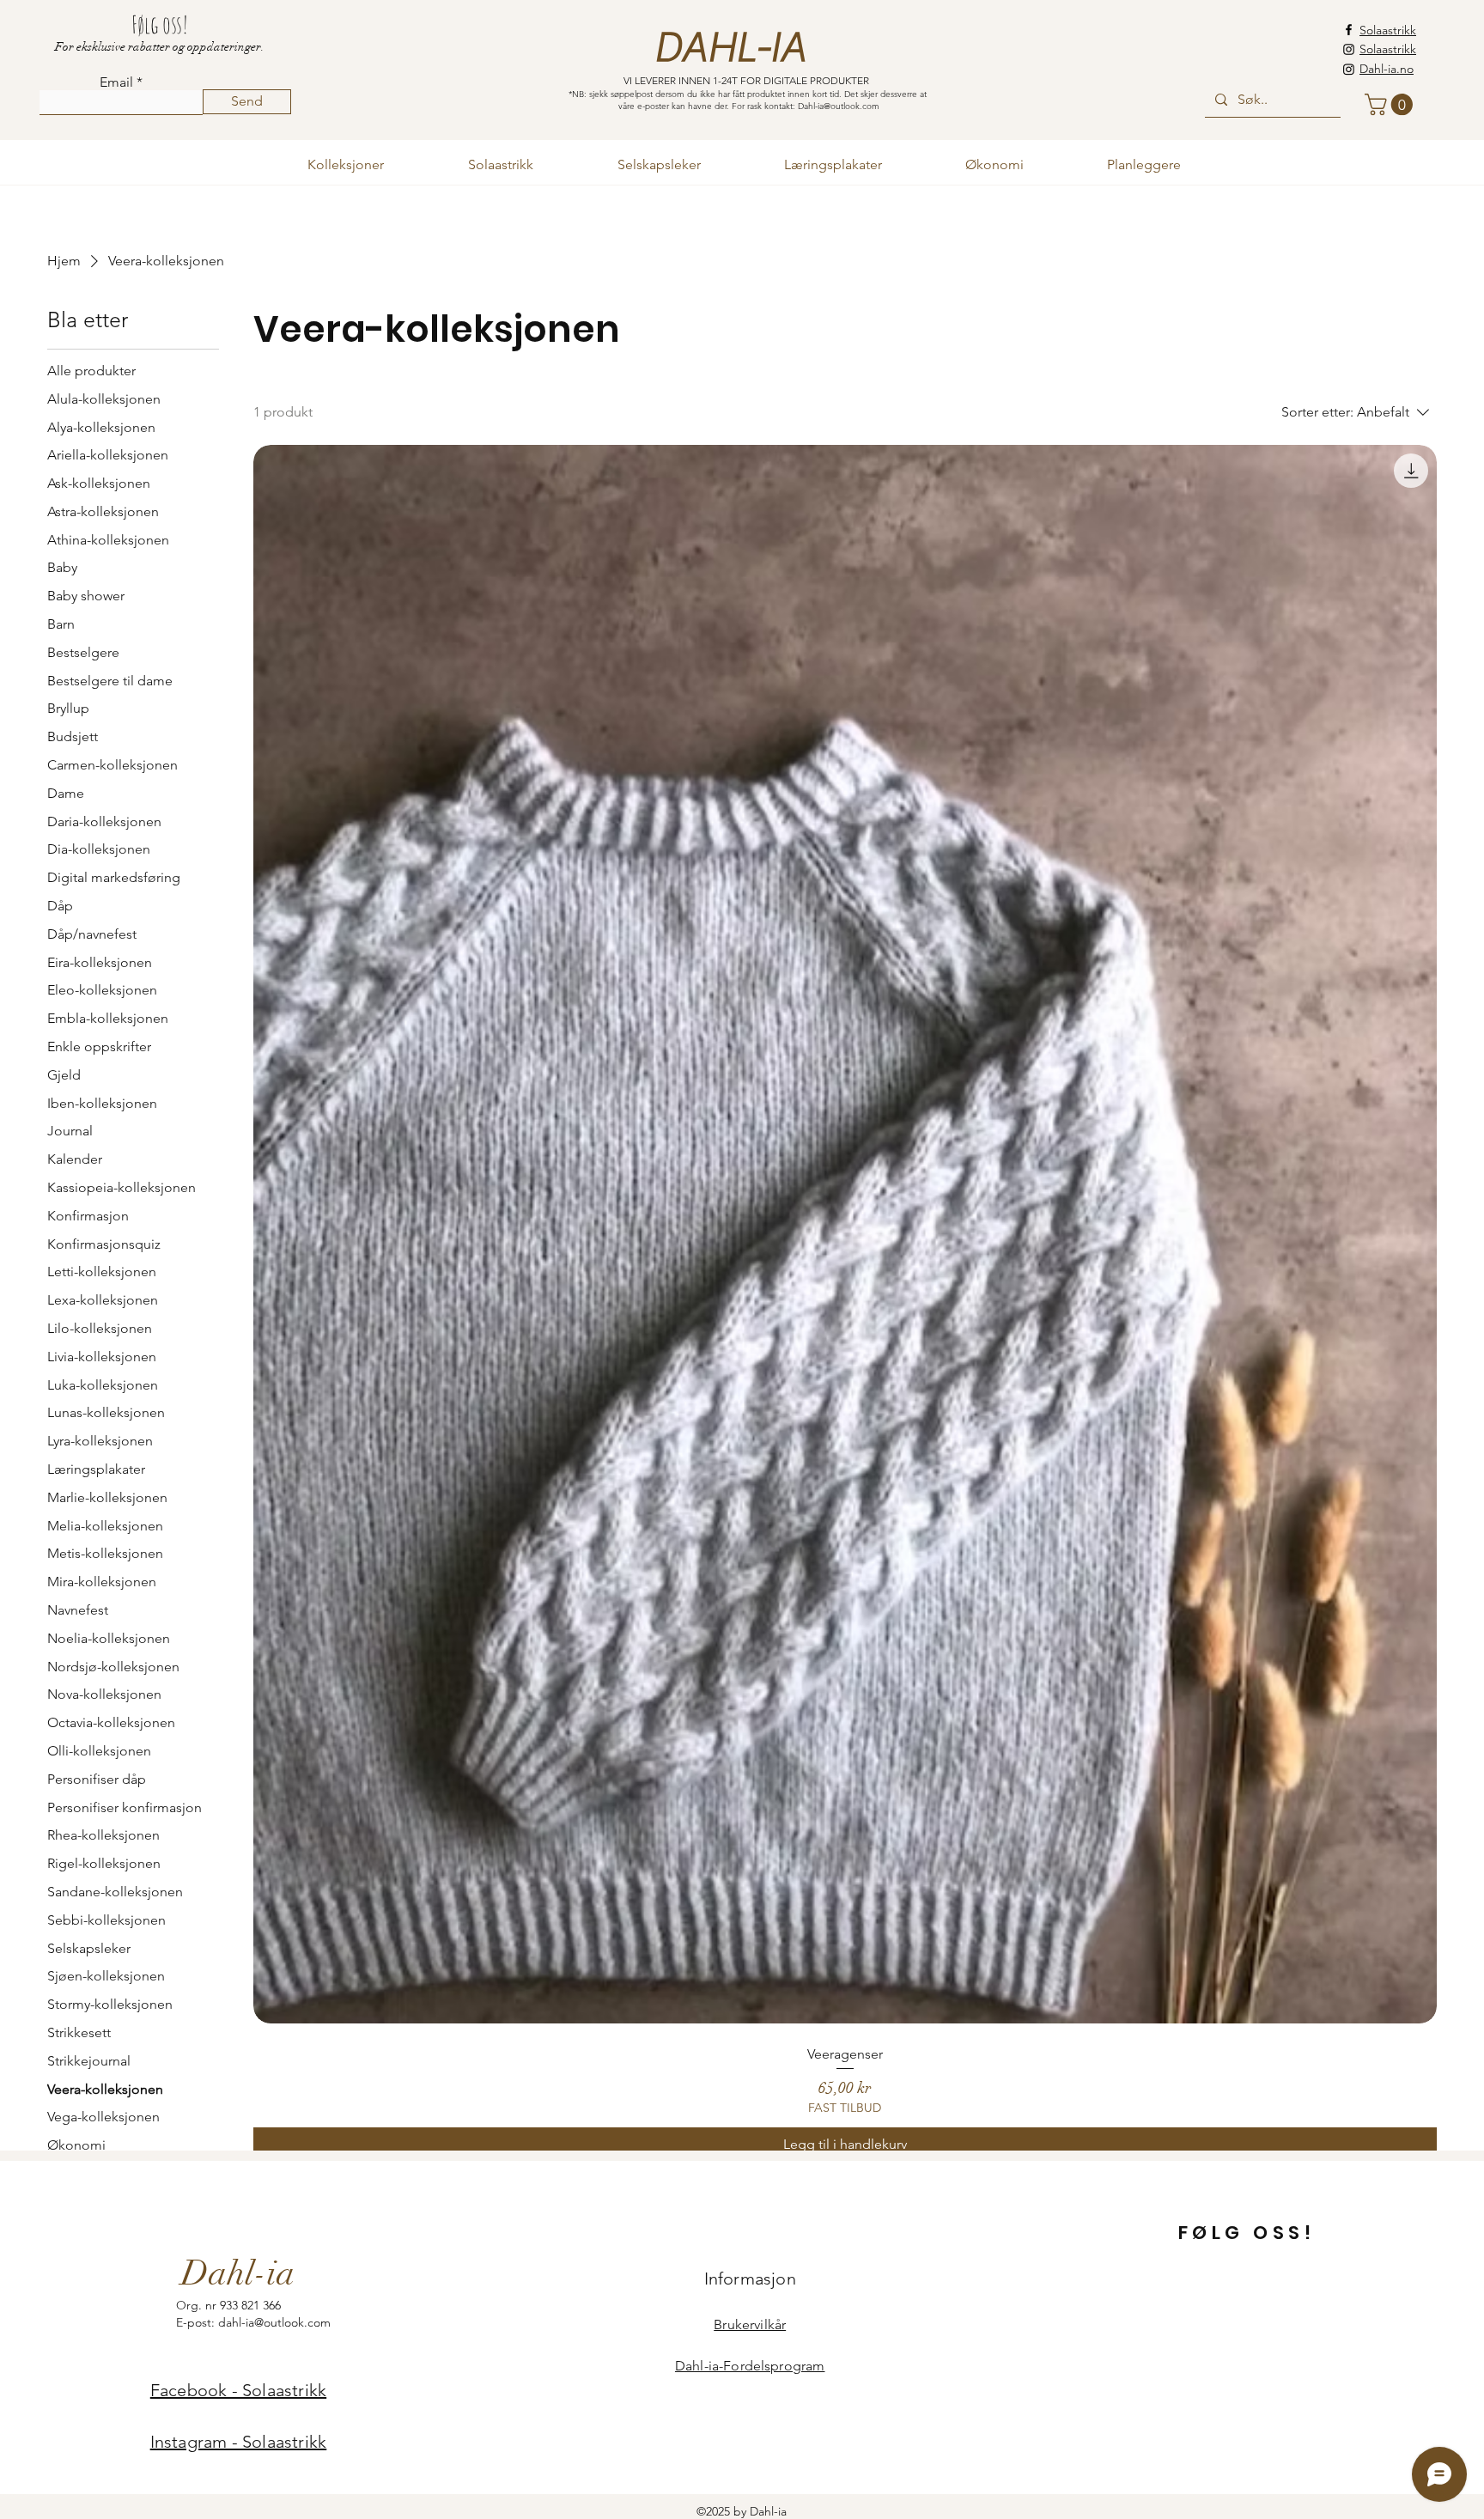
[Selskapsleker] (1349, 69)
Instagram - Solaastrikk (239, 2442)
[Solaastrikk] (1349, 49)
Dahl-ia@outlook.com (839, 106)
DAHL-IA (730, 48)
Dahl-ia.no (1387, 69)
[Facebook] (1349, 30)
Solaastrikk (1388, 30)
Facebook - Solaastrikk (238, 2390)
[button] (1391, 104)
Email (116, 82)
